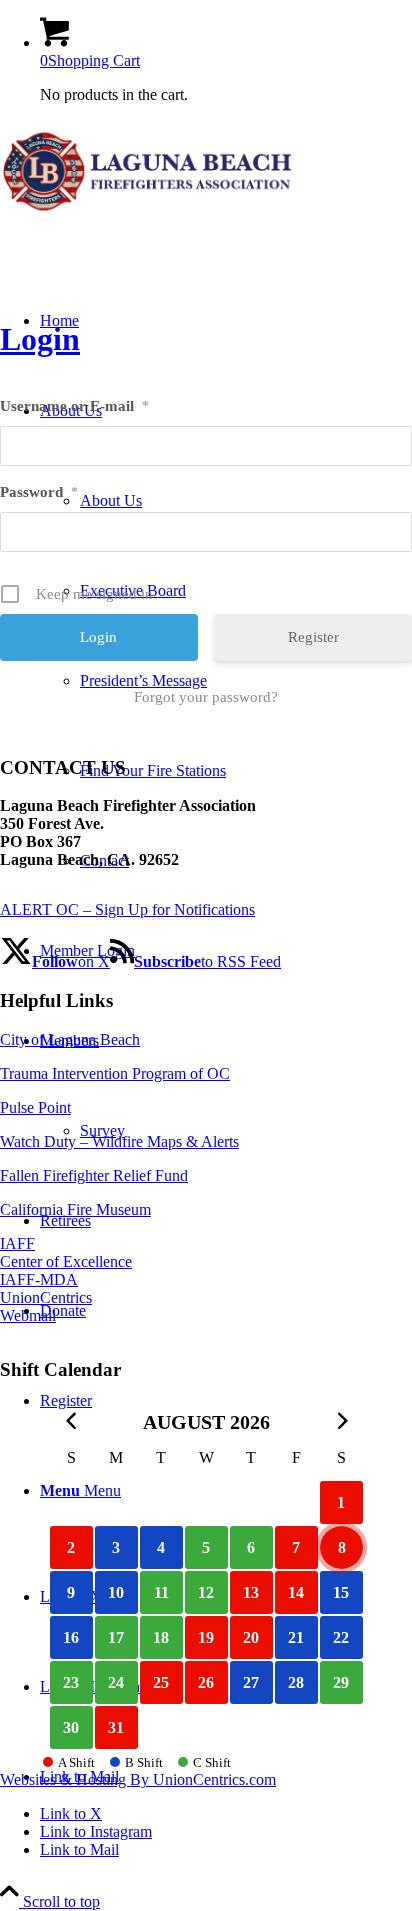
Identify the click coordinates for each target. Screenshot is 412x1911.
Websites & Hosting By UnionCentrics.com (138, 1779)
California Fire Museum (75, 1209)
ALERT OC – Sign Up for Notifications (127, 909)
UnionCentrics (46, 1297)
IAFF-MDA (39, 1279)
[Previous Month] (71, 1420)
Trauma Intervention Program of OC (115, 1073)
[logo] (150, 214)
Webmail (28, 1315)
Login (40, 339)
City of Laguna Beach (70, 1039)
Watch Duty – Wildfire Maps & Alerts (119, 1141)
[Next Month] (341, 1420)
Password (39, 492)
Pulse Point (35, 1107)
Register (313, 637)
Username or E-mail (74, 406)
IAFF (17, 1243)
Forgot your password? (206, 697)
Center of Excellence (66, 1261)
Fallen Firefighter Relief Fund (94, 1175)
